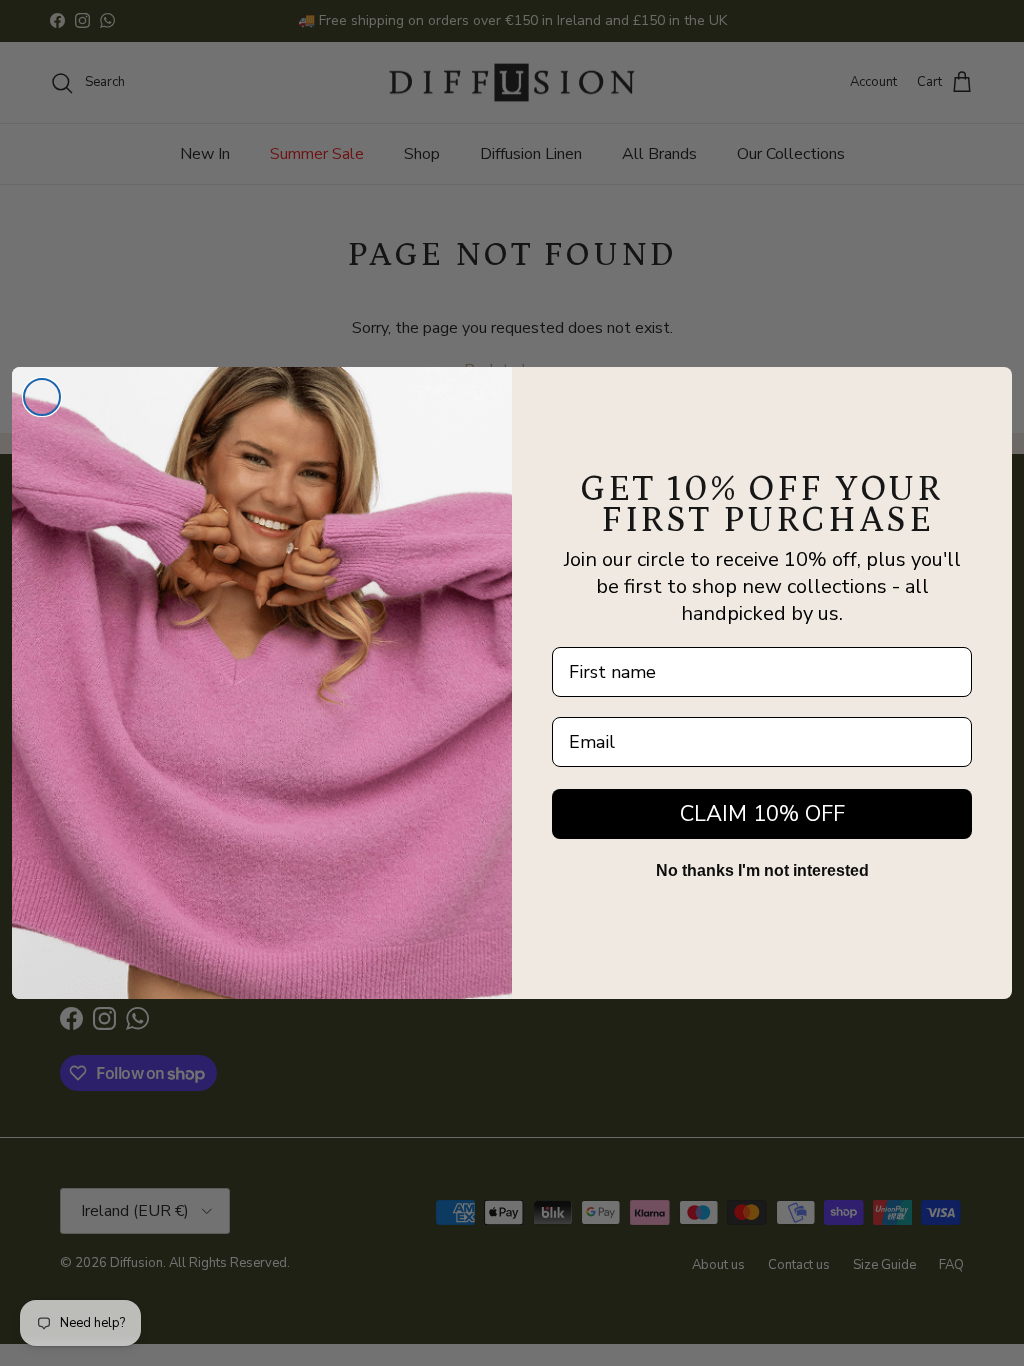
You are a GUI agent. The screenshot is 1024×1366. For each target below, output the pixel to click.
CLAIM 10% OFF (762, 814)
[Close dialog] (42, 397)
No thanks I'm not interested (762, 870)
